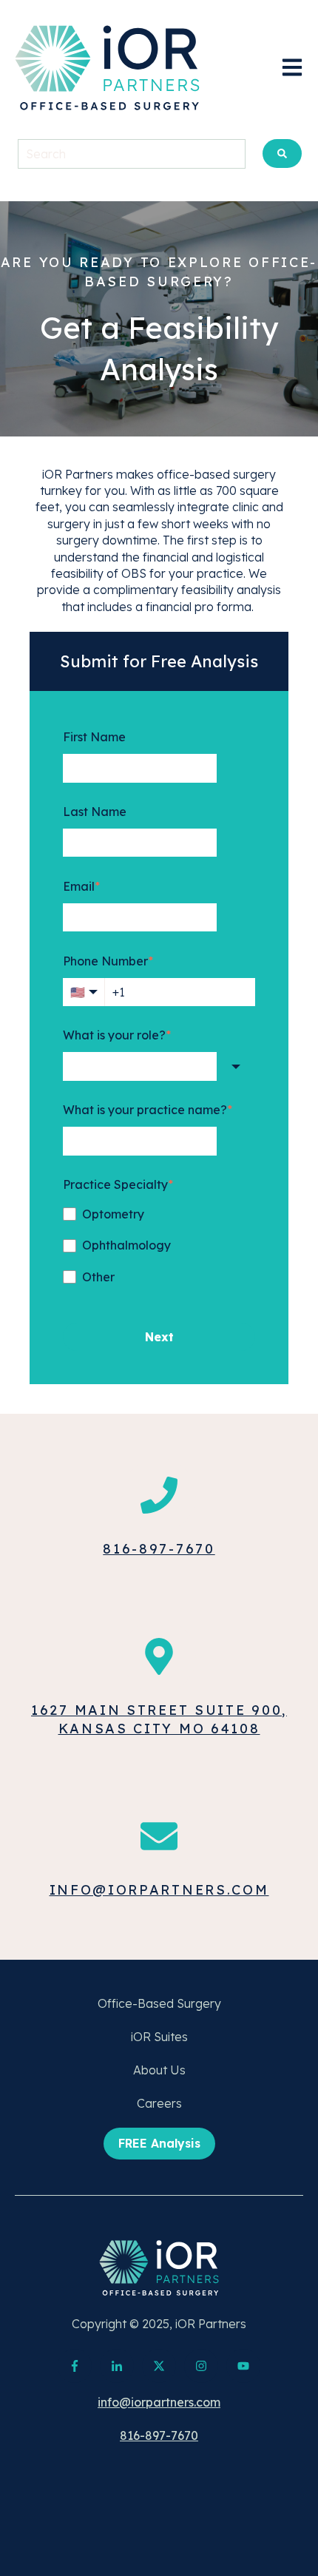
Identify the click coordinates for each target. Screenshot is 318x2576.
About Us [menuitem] (159, 2070)
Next (159, 1337)
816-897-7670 (159, 1549)
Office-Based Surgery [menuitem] (159, 2003)
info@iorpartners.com (159, 1890)
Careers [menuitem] (159, 2103)
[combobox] (140, 1066)
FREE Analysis (159, 2143)
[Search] (282, 154)
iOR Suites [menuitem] (159, 2037)
